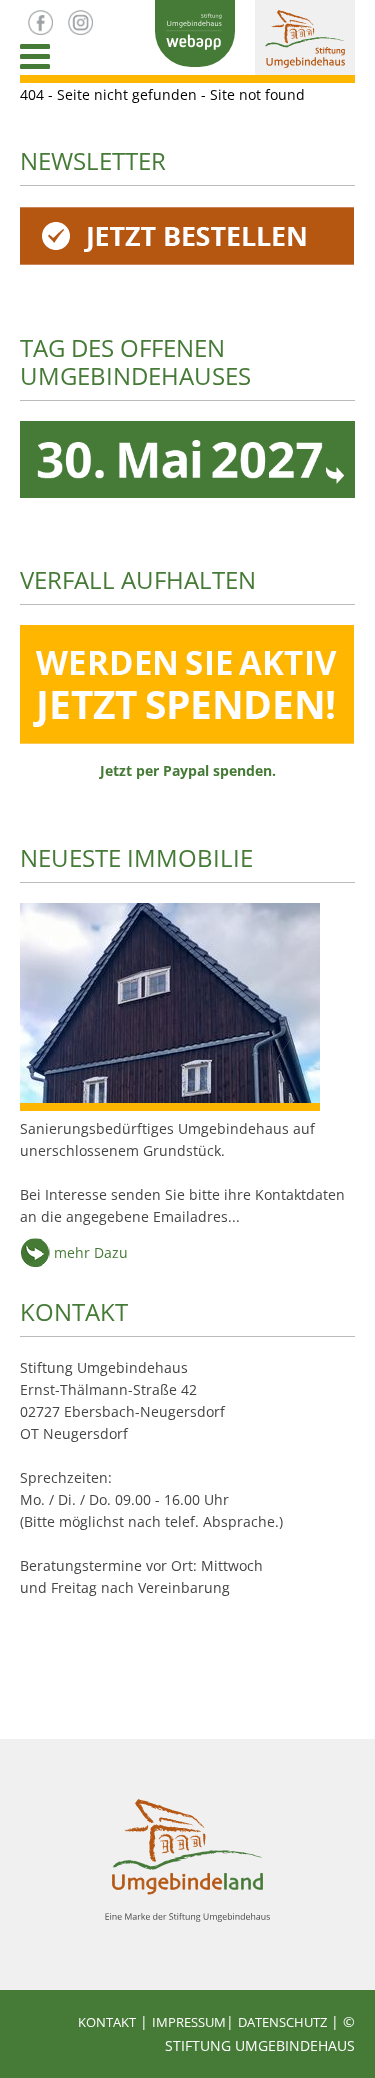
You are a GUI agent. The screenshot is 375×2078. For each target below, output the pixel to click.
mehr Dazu (89, 1252)
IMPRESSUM (189, 2022)
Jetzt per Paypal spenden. (188, 770)
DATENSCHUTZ (282, 2022)
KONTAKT (74, 1311)
